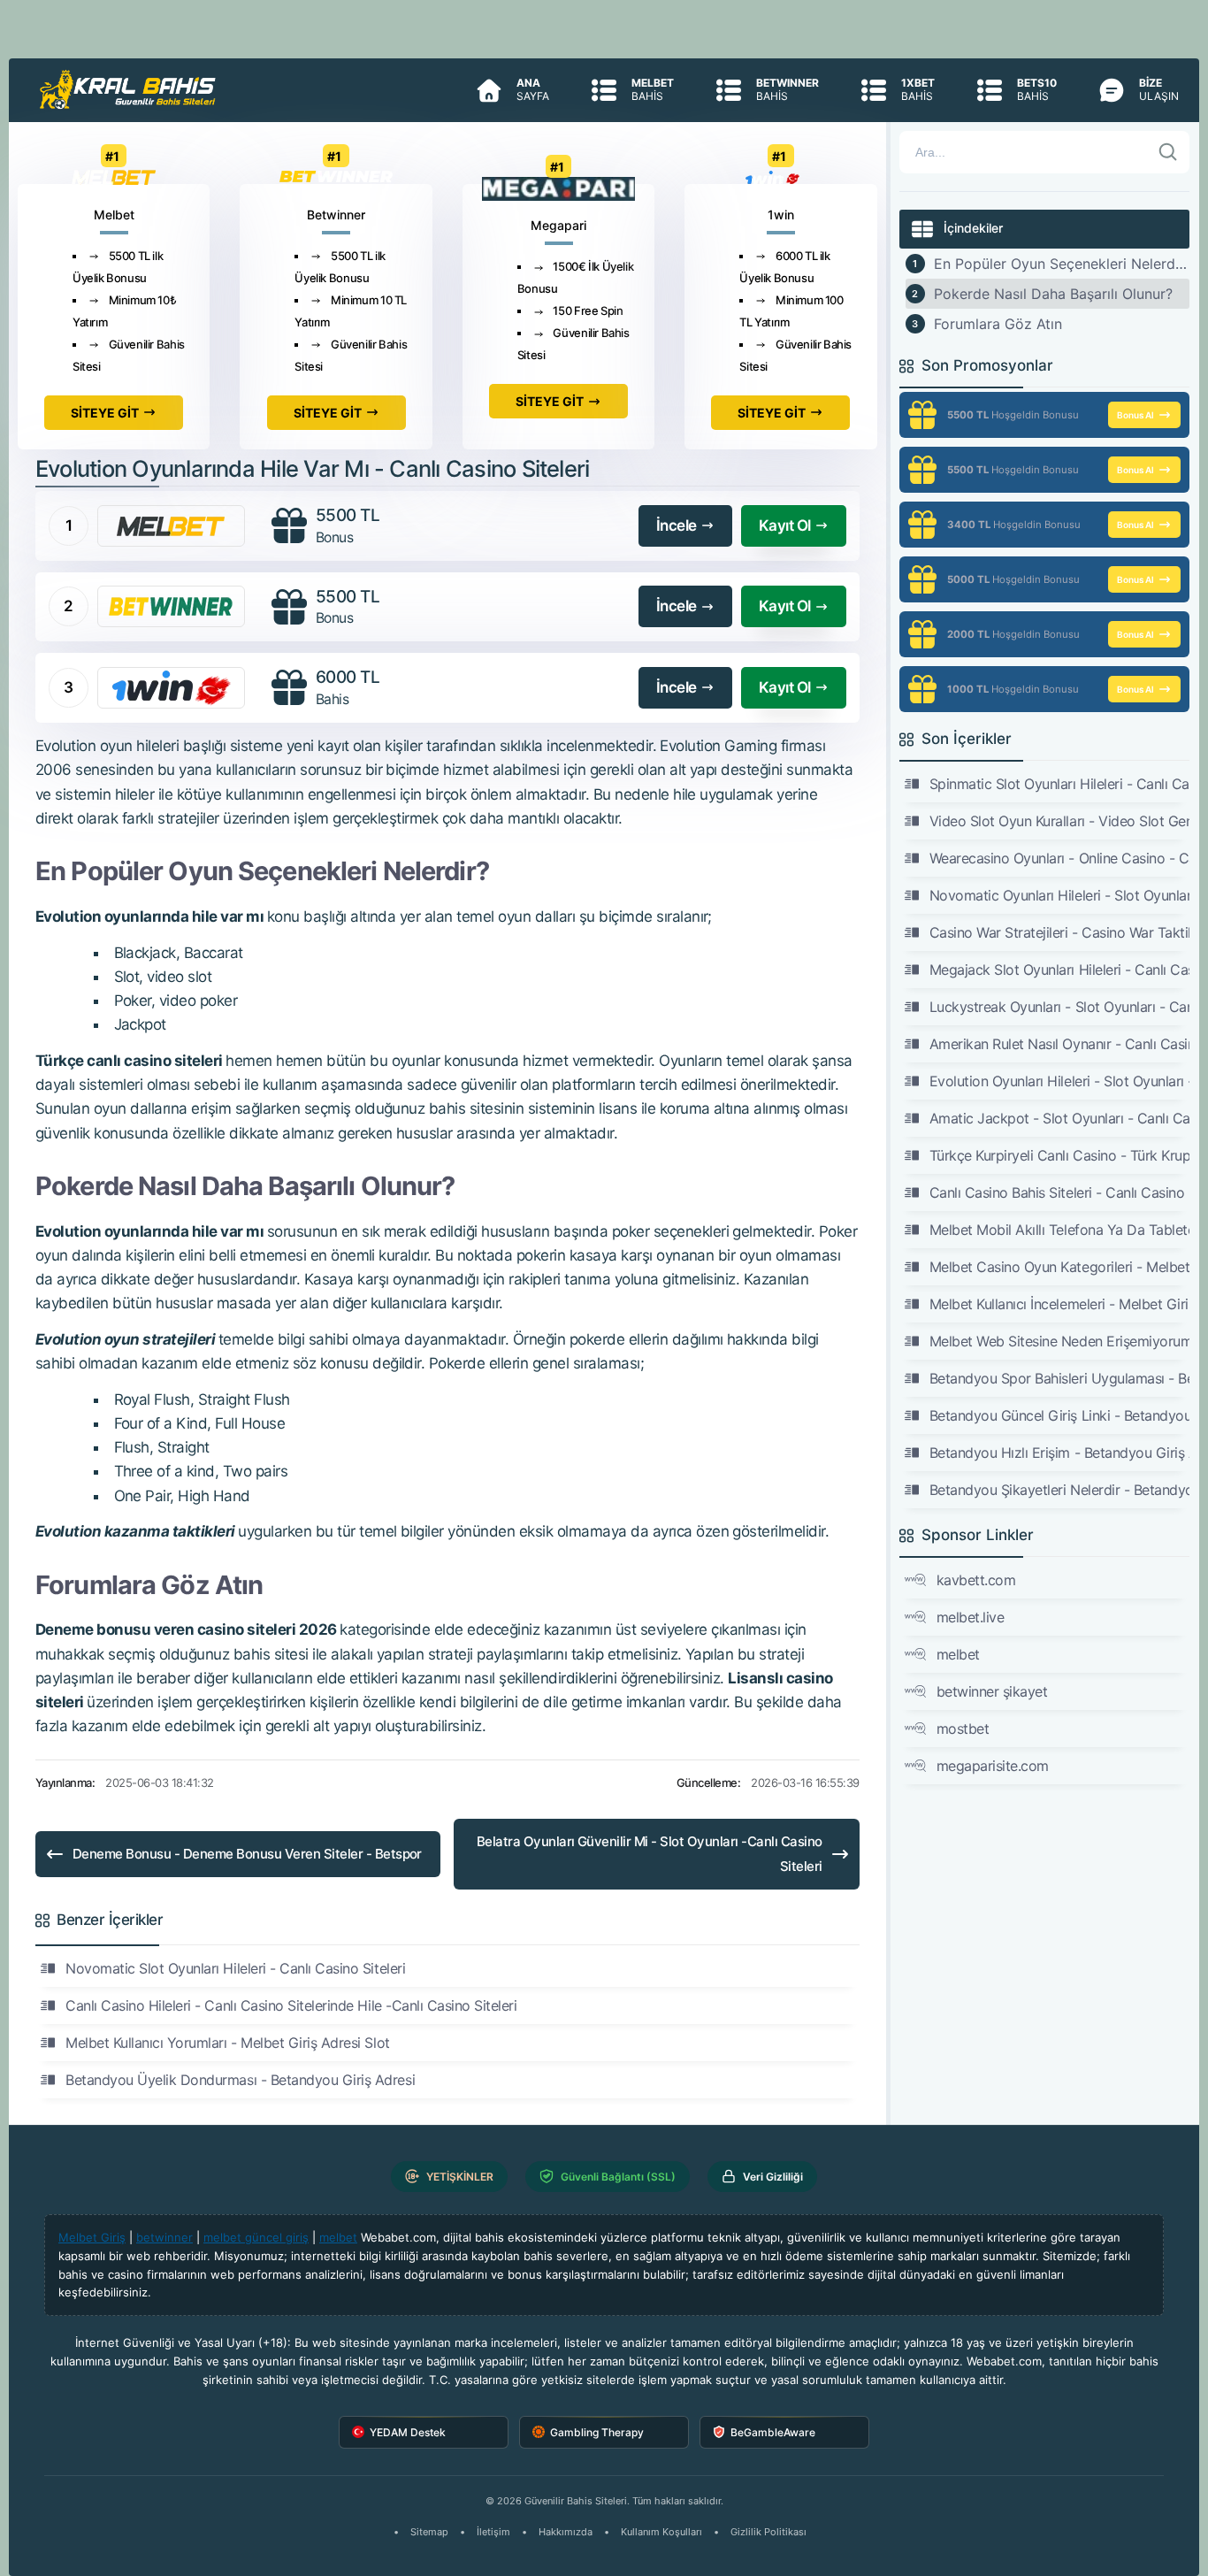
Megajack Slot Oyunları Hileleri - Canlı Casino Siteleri (1060, 970)
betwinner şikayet (992, 1691)
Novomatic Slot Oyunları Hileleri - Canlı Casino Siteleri (235, 1968)
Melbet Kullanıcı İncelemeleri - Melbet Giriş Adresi (1060, 1304)
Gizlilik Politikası (768, 2532)
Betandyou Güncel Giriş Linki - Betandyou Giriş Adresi (1060, 1415)
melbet (958, 1654)
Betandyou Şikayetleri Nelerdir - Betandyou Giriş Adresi (1060, 1490)
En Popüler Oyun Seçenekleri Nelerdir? (1062, 264)
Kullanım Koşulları (661, 2532)
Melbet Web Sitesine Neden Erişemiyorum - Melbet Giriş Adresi (1060, 1341)
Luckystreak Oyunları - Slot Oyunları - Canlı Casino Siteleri (1060, 1007)
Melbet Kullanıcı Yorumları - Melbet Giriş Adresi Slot (228, 2043)
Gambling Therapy (597, 2432)
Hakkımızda (566, 2532)
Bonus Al (1135, 415)
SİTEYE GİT (105, 413)
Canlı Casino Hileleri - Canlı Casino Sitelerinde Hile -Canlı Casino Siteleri (291, 2005)
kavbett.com (976, 1580)
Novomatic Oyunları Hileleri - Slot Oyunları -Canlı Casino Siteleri (1060, 895)
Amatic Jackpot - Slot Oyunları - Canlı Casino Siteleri (1060, 1118)
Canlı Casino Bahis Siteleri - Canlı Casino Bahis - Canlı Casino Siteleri (1060, 1192)
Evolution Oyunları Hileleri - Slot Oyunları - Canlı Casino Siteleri (1060, 1081)
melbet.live (971, 1617)
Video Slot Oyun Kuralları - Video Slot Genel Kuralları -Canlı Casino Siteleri (1060, 821)
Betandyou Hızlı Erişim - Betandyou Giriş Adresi (1060, 1453)
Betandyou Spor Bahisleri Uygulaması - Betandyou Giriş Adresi (1060, 1378)
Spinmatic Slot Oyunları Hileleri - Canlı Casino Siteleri (1060, 784)
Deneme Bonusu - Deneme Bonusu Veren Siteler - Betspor (247, 1854)
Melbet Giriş (92, 2237)
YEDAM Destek (408, 2432)
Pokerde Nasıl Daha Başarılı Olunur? (1053, 294)
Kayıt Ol (785, 525)
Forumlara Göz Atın (998, 324)
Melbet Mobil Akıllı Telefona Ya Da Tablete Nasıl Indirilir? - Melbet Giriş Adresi (1060, 1230)
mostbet (963, 1729)
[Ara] (1168, 152)
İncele (677, 525)
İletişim (493, 2532)
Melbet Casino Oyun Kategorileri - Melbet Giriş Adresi (1060, 1267)
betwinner (164, 2237)
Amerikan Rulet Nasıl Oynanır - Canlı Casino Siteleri (1060, 1044)
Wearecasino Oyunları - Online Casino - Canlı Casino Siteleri (1060, 858)
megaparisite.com (993, 1766)
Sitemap (429, 2532)
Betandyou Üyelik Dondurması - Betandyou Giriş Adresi (240, 2080)
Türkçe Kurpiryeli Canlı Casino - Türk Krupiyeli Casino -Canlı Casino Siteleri (1060, 1155)
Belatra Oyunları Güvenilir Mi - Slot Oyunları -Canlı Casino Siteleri (650, 1854)
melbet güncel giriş (256, 2237)
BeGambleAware (773, 2432)
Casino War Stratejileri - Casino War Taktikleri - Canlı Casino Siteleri (1060, 932)
